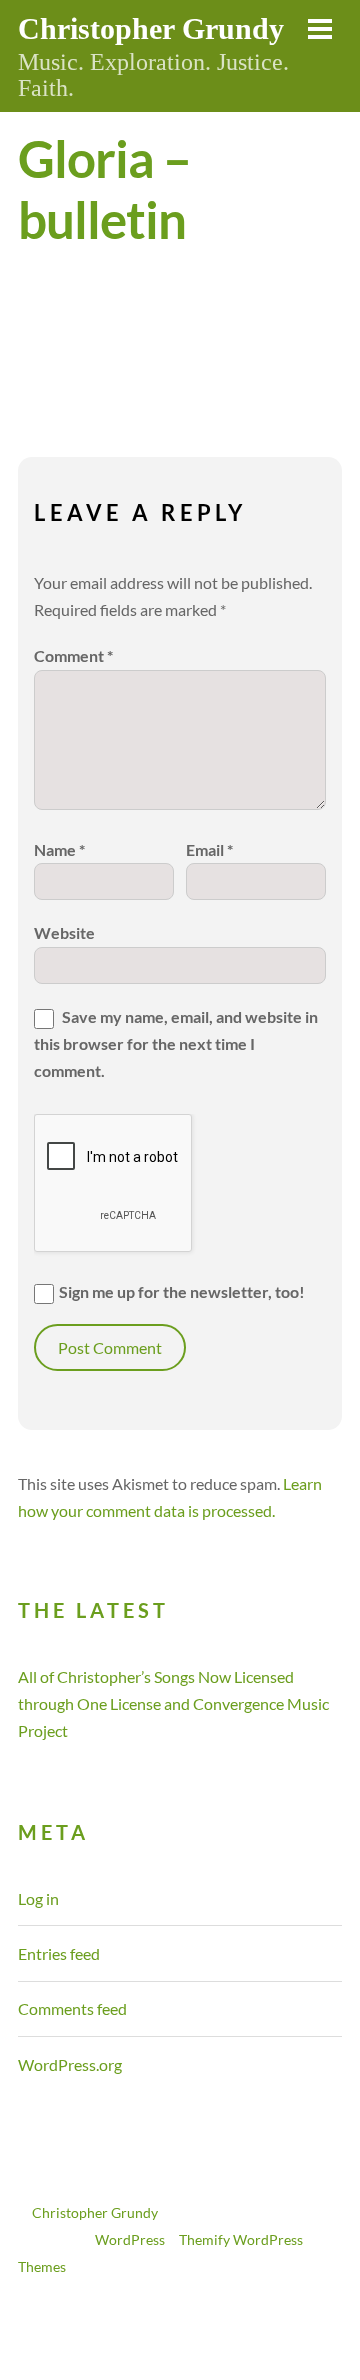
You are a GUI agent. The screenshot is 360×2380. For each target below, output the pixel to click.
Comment (73, 655)
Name (59, 849)
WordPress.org (70, 2064)
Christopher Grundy (95, 2213)
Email (209, 849)
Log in (38, 1898)
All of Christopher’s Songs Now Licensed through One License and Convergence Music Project (173, 1703)
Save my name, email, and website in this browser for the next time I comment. (176, 1043)
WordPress (130, 2240)
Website (64, 932)
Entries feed (59, 1953)
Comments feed (72, 2008)
